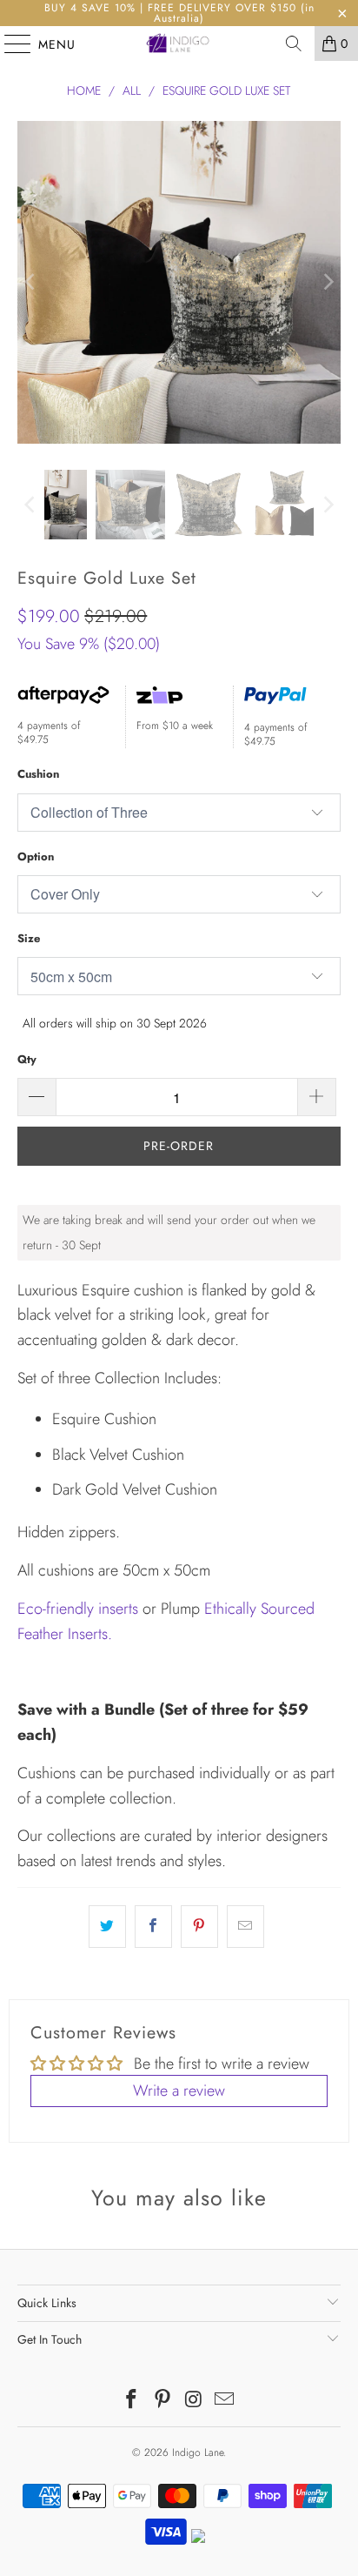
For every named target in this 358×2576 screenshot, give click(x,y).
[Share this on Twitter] (107, 1927)
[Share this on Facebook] (153, 1927)
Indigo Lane (198, 2452)
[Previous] (30, 282)
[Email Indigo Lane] (225, 2401)
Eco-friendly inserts (78, 1609)
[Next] (328, 282)
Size (29, 938)
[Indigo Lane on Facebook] (132, 2401)
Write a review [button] (179, 2091)
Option (36, 856)
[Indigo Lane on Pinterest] (162, 2401)
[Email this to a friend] (245, 1927)
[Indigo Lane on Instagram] (194, 2401)
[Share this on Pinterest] (199, 1927)
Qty (27, 1059)
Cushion (38, 774)
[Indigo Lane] (179, 43)
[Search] (294, 43)
